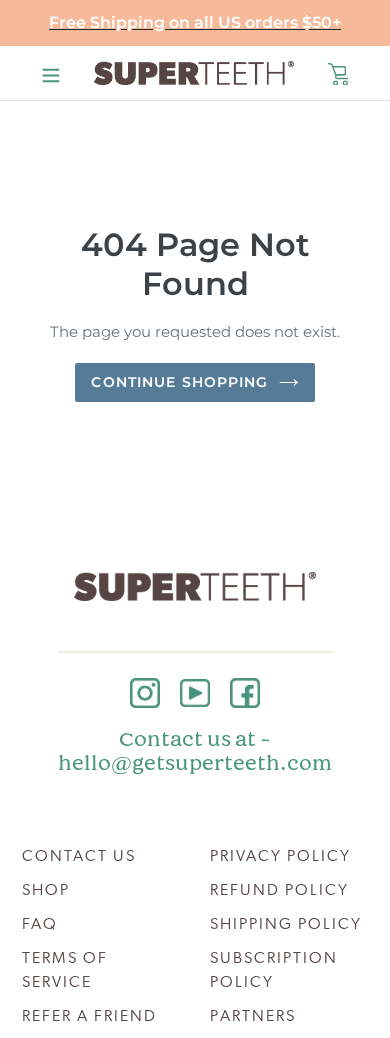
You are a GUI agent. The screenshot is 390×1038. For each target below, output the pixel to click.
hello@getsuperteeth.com (195, 764)
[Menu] (51, 73)
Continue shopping (179, 382)
